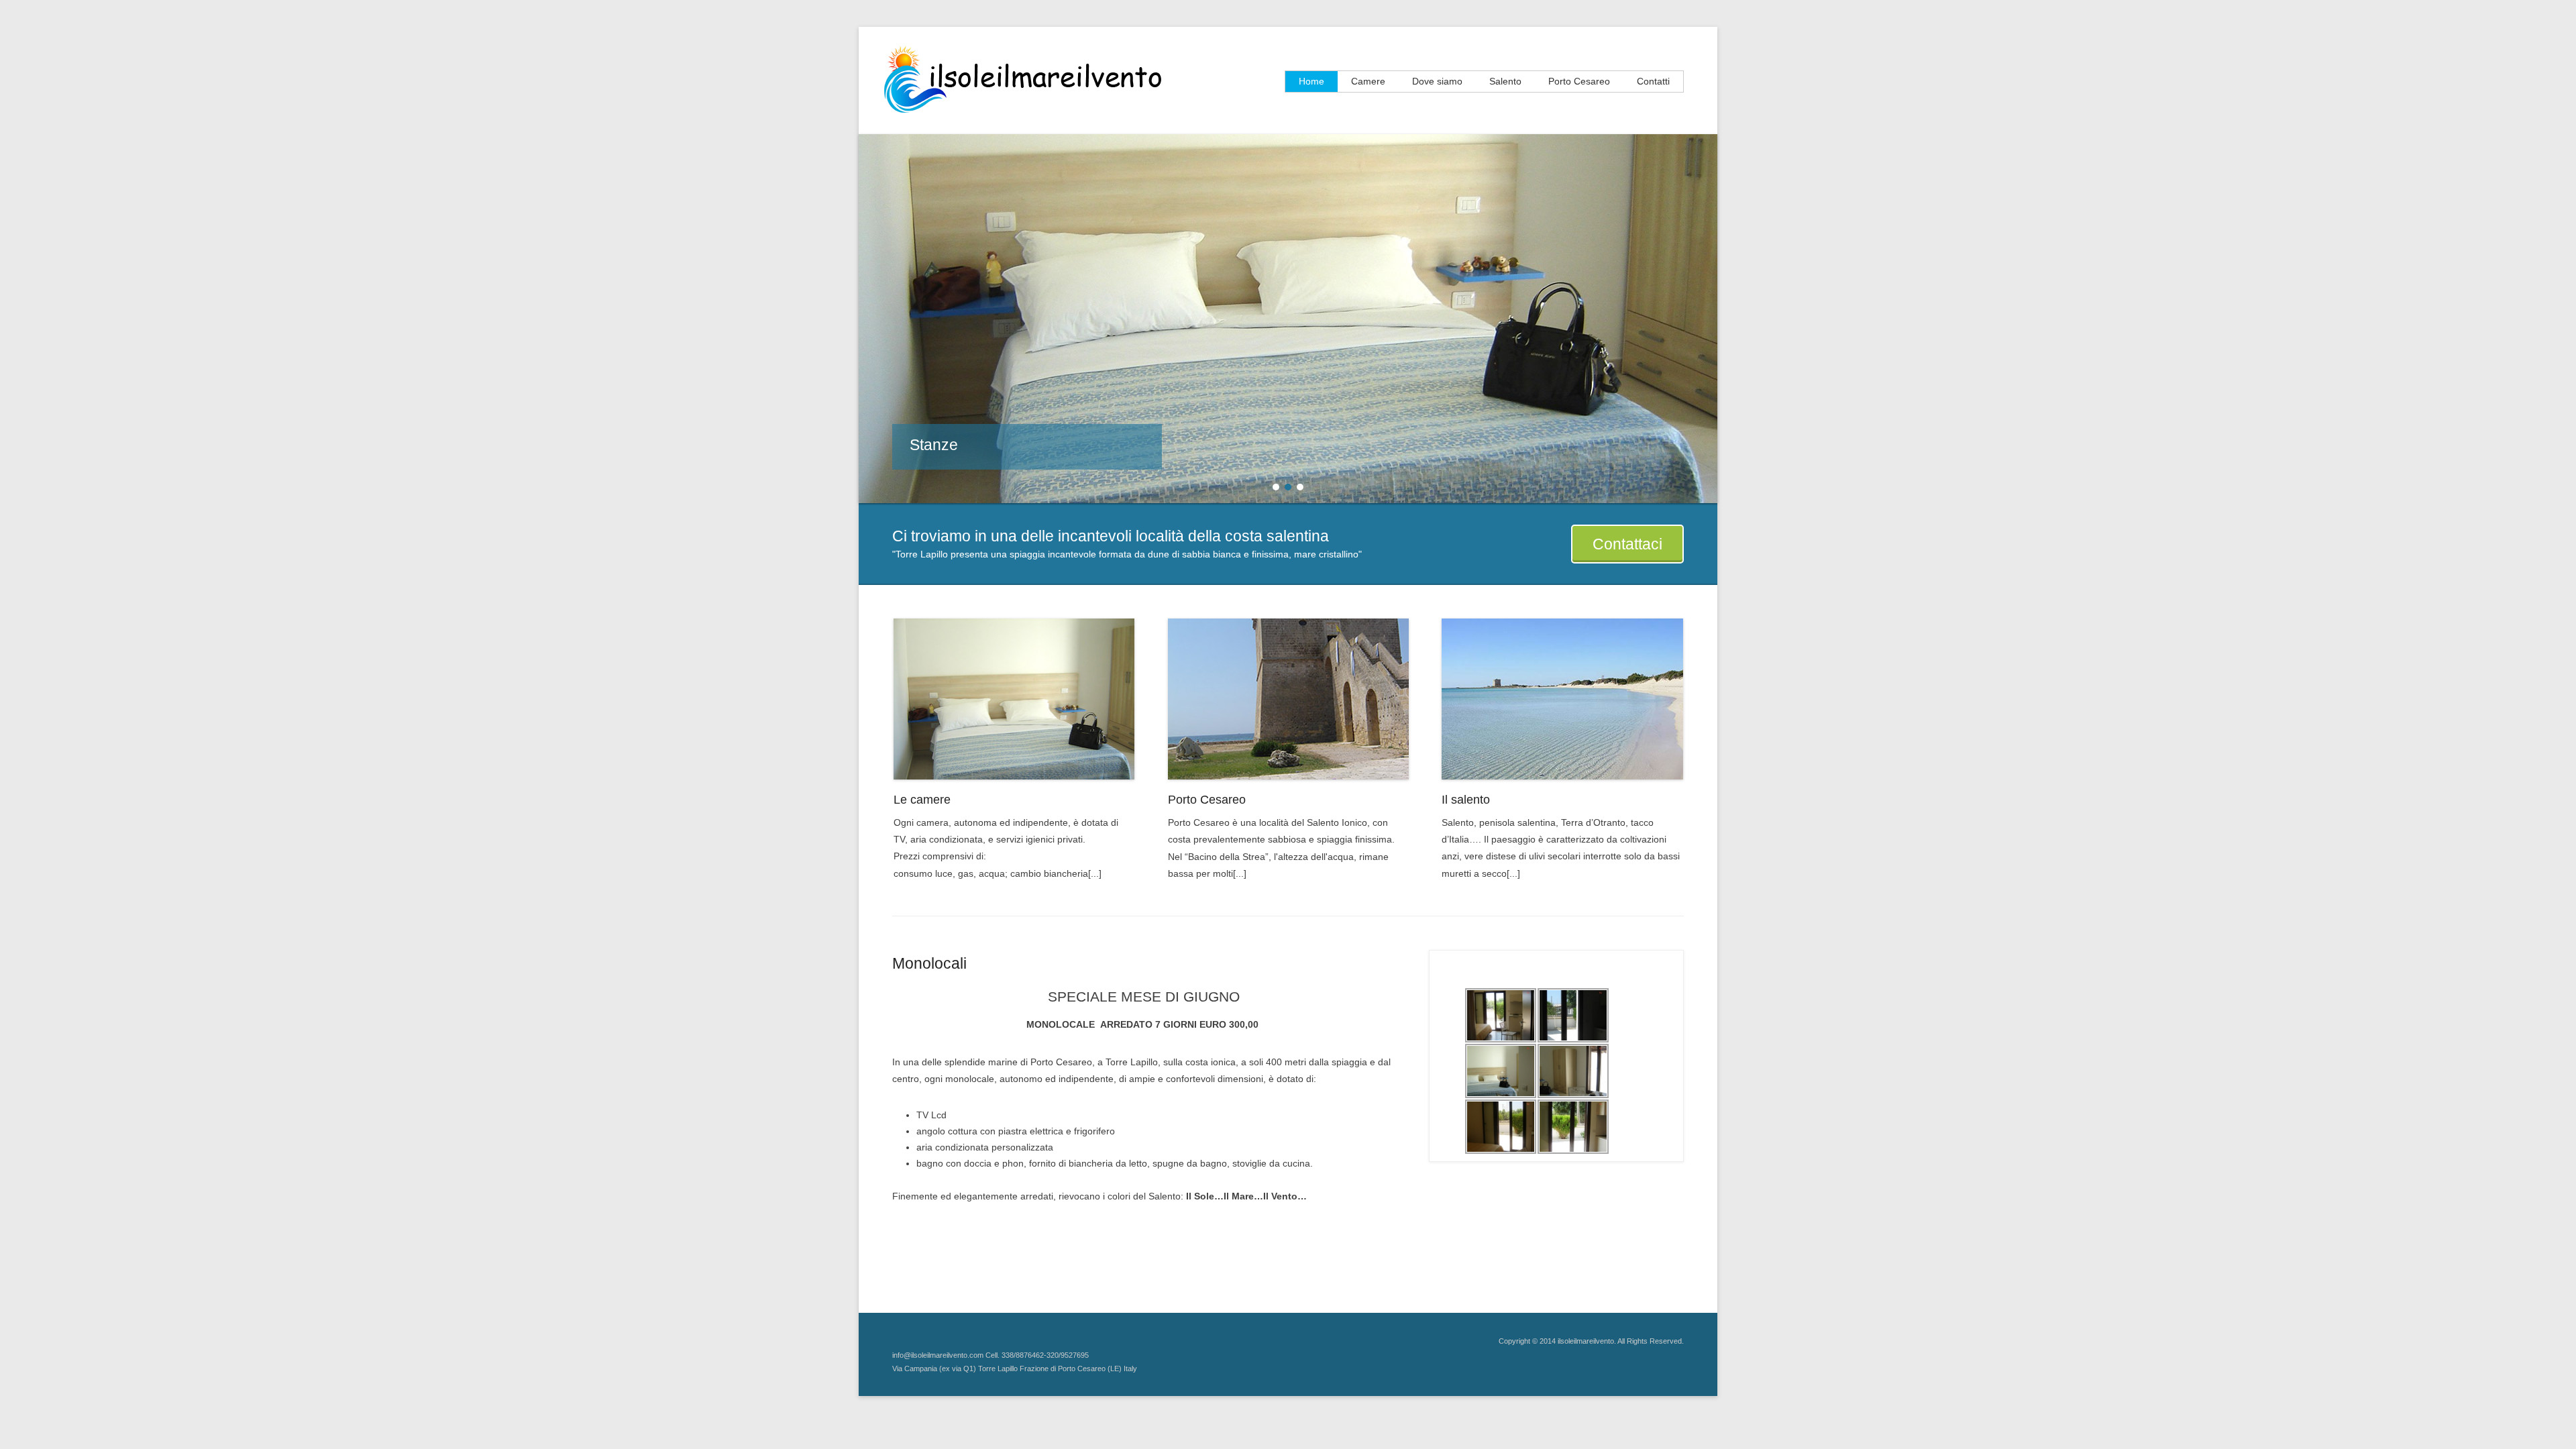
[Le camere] (1014, 699)
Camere (1368, 81)
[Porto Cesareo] (1289, 699)
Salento (1505, 81)
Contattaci (1627, 544)
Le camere (922, 800)
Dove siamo (1437, 81)
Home (1311, 81)
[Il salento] (1562, 699)
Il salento (1466, 800)
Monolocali (929, 963)
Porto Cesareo (1579, 81)
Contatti (1653, 81)
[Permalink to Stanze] (1288, 319)
